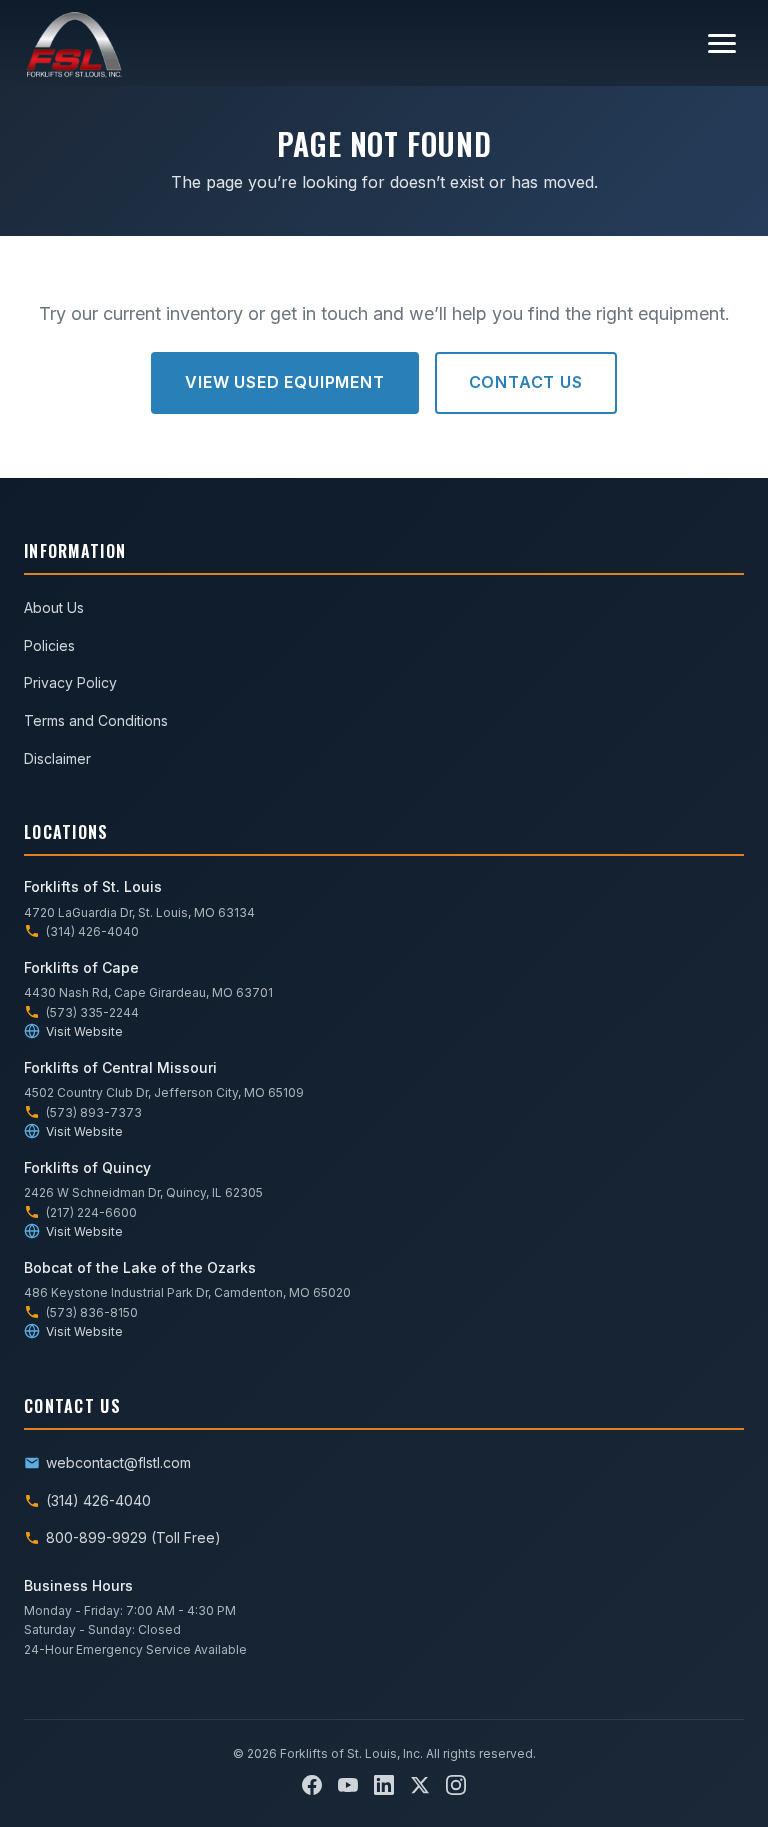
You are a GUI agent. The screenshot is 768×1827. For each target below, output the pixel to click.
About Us (54, 607)
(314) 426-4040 (98, 1500)
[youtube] (348, 1785)
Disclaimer (57, 758)
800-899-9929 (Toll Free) (133, 1537)
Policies (49, 645)
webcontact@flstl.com (118, 1462)
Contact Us (526, 382)
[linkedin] (384, 1785)
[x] (420, 1785)
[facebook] (312, 1785)
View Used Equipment (284, 382)
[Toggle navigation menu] (722, 43)
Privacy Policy (70, 682)
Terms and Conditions (96, 720)
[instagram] (456, 1785)
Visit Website (84, 1031)
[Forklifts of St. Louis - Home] (74, 43)
